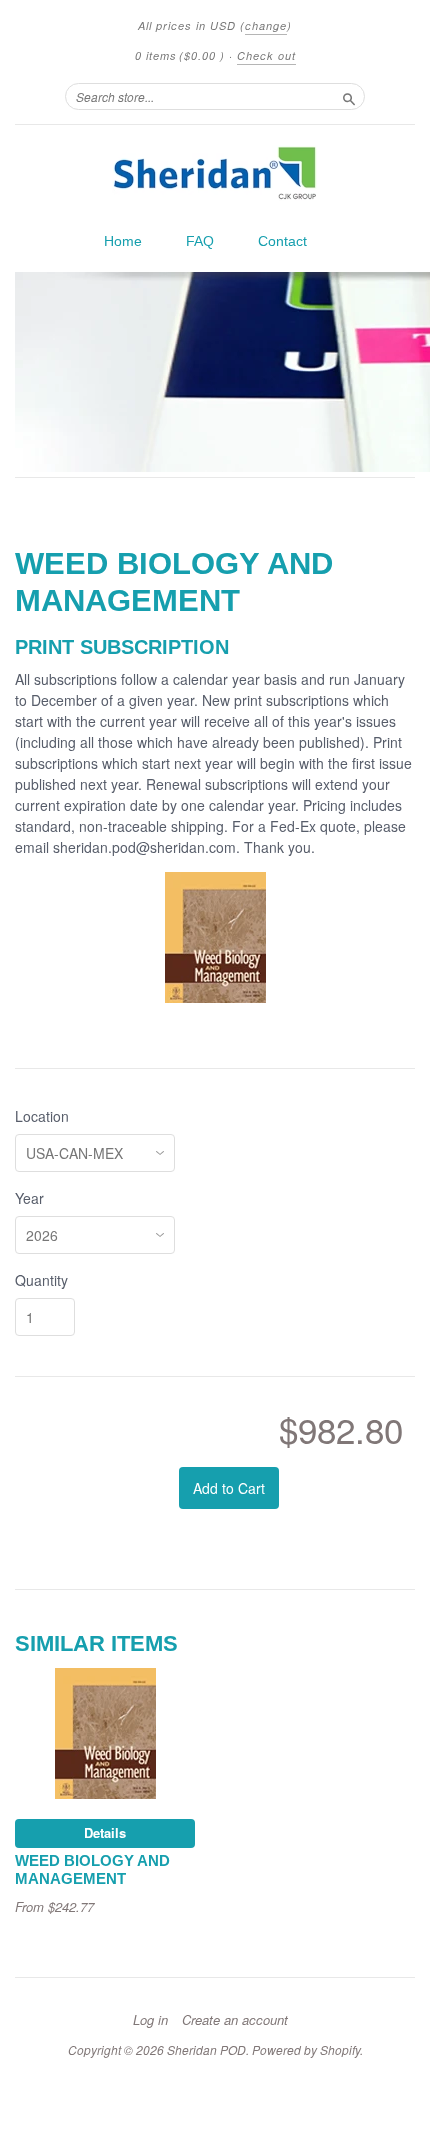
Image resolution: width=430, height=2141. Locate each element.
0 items (180, 55)
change (266, 25)
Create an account (235, 2020)
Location (42, 1116)
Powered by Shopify (306, 2049)
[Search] (349, 96)
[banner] (215, 173)
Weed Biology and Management (92, 1870)
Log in (150, 2020)
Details (105, 1832)
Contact (282, 241)
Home (123, 241)
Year (29, 1198)
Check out (266, 55)
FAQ (200, 241)
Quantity (41, 1280)
